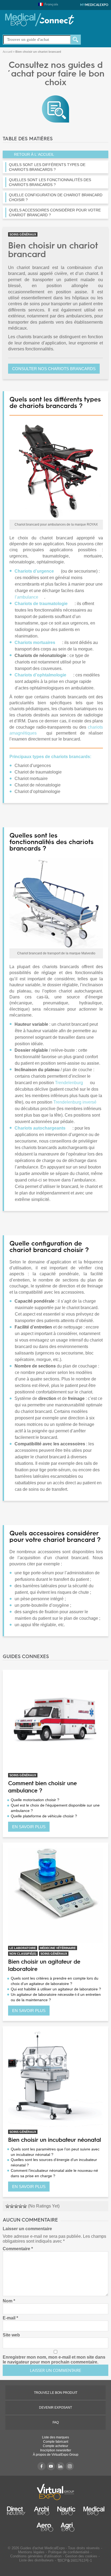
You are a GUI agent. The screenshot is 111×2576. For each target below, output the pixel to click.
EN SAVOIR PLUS (29, 1827)
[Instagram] (70, 2466)
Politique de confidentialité (69, 2552)
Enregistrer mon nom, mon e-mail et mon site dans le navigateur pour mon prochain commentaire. (54, 2360)
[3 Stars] (16, 2206)
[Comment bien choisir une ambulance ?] (55, 1723)
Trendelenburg (69, 1083)
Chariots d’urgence (34, 571)
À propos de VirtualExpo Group (56, 2455)
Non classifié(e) (23, 1954)
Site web (11, 2335)
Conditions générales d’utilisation (36, 2556)
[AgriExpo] (67, 2527)
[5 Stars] (25, 2206)
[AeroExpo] (45, 2527)
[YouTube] (51, 2466)
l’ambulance (27, 597)
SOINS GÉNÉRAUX (23, 234)
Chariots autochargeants (40, 1128)
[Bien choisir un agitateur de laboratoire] (55, 1896)
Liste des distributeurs (36, 2560)
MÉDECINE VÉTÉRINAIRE (58, 1948)
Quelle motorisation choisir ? (35, 1800)
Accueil (7, 52)
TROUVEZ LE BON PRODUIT (56, 2393)
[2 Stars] (12, 2206)
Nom (9, 2301)
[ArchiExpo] (42, 2511)
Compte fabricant (56, 2442)
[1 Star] (8, 2206)
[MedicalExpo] (40, 19)
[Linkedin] (60, 2466)
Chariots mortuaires (35, 643)
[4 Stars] (20, 2206)
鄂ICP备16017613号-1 (75, 2560)
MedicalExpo (94, 5)
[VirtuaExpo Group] (55, 2492)
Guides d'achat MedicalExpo (42, 2548)
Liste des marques (55, 2437)
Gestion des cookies (81, 2556)
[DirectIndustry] (16, 2511)
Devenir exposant (55, 2408)
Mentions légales (31, 2552)
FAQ (56, 2422)
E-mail (10, 2318)
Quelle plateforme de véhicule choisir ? (44, 1816)
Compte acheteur (55, 2446)
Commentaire (18, 2249)
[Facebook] (41, 2466)
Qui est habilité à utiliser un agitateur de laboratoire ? (56, 1989)
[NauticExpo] (66, 2511)
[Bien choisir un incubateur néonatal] (55, 2079)
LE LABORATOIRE (23, 1948)
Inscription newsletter (56, 2450)
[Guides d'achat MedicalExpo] (55, 109)
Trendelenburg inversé (75, 1102)
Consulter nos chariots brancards (54, 369)
